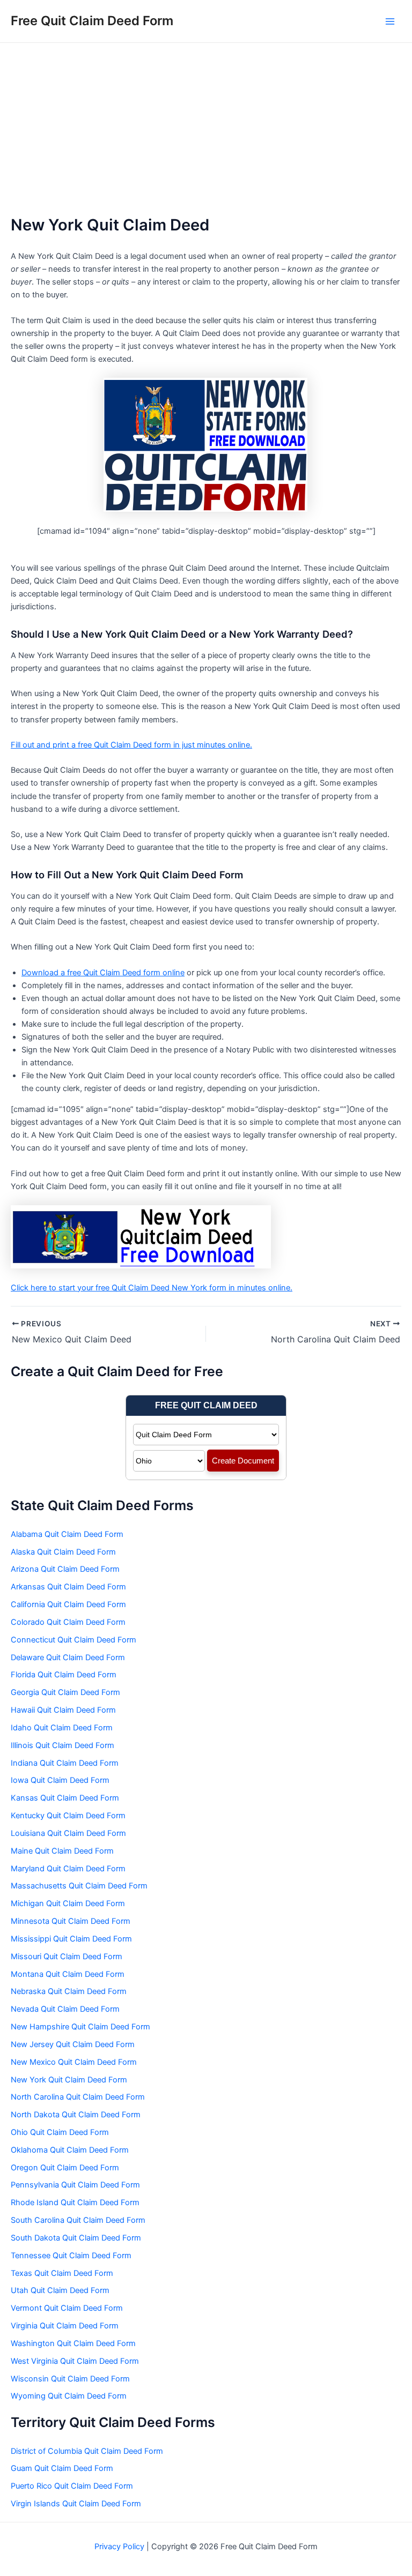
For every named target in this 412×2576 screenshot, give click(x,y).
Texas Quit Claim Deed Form (62, 2273)
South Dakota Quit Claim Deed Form (76, 2238)
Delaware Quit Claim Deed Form (68, 1657)
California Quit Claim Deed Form (68, 1604)
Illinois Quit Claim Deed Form (62, 1745)
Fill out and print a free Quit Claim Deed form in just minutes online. (131, 745)
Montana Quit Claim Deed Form (68, 1974)
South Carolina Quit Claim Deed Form (78, 2220)
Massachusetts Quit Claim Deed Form (79, 1886)
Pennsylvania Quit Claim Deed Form (75, 2185)
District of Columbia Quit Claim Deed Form (87, 2451)
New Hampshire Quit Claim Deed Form (80, 2027)
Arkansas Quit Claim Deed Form (68, 1587)
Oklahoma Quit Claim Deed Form (70, 2150)
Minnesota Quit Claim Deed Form (71, 1921)
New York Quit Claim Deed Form (69, 2080)
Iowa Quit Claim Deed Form (60, 1780)
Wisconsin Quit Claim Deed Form (70, 2379)
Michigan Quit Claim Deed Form (68, 1903)
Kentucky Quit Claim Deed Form (68, 1816)
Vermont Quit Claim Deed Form (67, 2308)
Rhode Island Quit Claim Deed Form (75, 2202)
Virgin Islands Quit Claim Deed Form (76, 2504)
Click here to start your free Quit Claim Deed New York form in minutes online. (152, 1288)
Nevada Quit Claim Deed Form (65, 2009)
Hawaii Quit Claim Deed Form (63, 1710)
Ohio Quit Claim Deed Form (60, 2132)
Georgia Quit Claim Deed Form (65, 1692)
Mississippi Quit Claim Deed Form (71, 1939)
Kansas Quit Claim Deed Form (65, 1798)
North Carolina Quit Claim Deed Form (78, 2097)
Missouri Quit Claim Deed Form (67, 1957)
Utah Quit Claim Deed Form (60, 2290)
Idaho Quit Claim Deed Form (62, 1728)
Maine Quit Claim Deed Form (62, 1851)
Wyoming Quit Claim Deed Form (69, 2396)
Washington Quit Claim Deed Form (73, 2343)
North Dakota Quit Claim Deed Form (76, 2115)
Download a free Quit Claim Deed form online (103, 973)
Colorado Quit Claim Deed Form (68, 1622)
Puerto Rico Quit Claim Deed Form (72, 2486)
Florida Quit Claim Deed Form (64, 1675)
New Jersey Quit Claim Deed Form (73, 2044)
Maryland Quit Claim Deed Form (68, 1869)
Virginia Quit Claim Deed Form (65, 2326)
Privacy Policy (119, 2547)
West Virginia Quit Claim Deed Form (75, 2361)
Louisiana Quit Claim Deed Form (68, 1833)
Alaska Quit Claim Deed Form (63, 1552)
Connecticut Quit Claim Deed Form (73, 1640)
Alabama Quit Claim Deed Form (67, 1534)
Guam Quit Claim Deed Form (62, 2468)
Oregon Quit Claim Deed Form (65, 2168)
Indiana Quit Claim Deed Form (65, 1763)
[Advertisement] (206, 123)
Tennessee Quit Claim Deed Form (71, 2256)
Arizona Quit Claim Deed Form (65, 1569)
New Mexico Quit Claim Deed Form (74, 2062)
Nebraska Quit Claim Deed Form (69, 1991)
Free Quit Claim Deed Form (92, 21)
